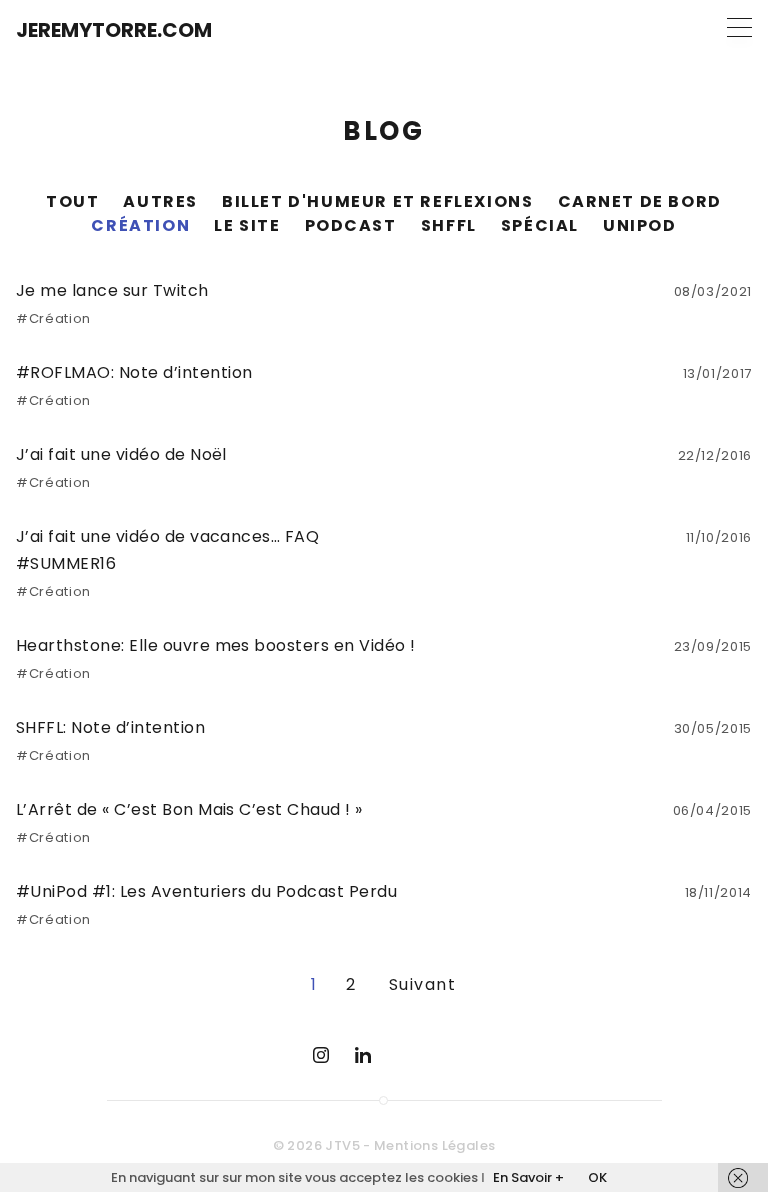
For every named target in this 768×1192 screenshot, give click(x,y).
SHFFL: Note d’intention (110, 727)
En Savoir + (528, 1177)
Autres (160, 201)
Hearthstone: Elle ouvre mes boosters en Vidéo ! (216, 645)
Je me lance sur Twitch (112, 290)
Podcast (351, 225)
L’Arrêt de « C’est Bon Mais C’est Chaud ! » (189, 809)
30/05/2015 (713, 728)
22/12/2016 (715, 455)
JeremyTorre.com (114, 30)
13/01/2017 (718, 373)
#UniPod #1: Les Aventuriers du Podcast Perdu (206, 891)
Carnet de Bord (640, 201)
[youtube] (405, 1055)
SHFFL (449, 225)
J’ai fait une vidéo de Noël (121, 454)
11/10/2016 (719, 537)
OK (597, 1177)
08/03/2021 (713, 291)
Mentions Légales (434, 1145)
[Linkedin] (363, 1055)
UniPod (640, 225)
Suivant (423, 984)
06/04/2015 (713, 810)
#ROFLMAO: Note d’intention (134, 372)
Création (140, 225)
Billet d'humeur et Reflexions (377, 201)
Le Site (247, 225)
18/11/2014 (719, 892)
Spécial (540, 225)
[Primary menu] (739, 27)
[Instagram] (321, 1055)
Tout (72, 201)
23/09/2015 (713, 646)
